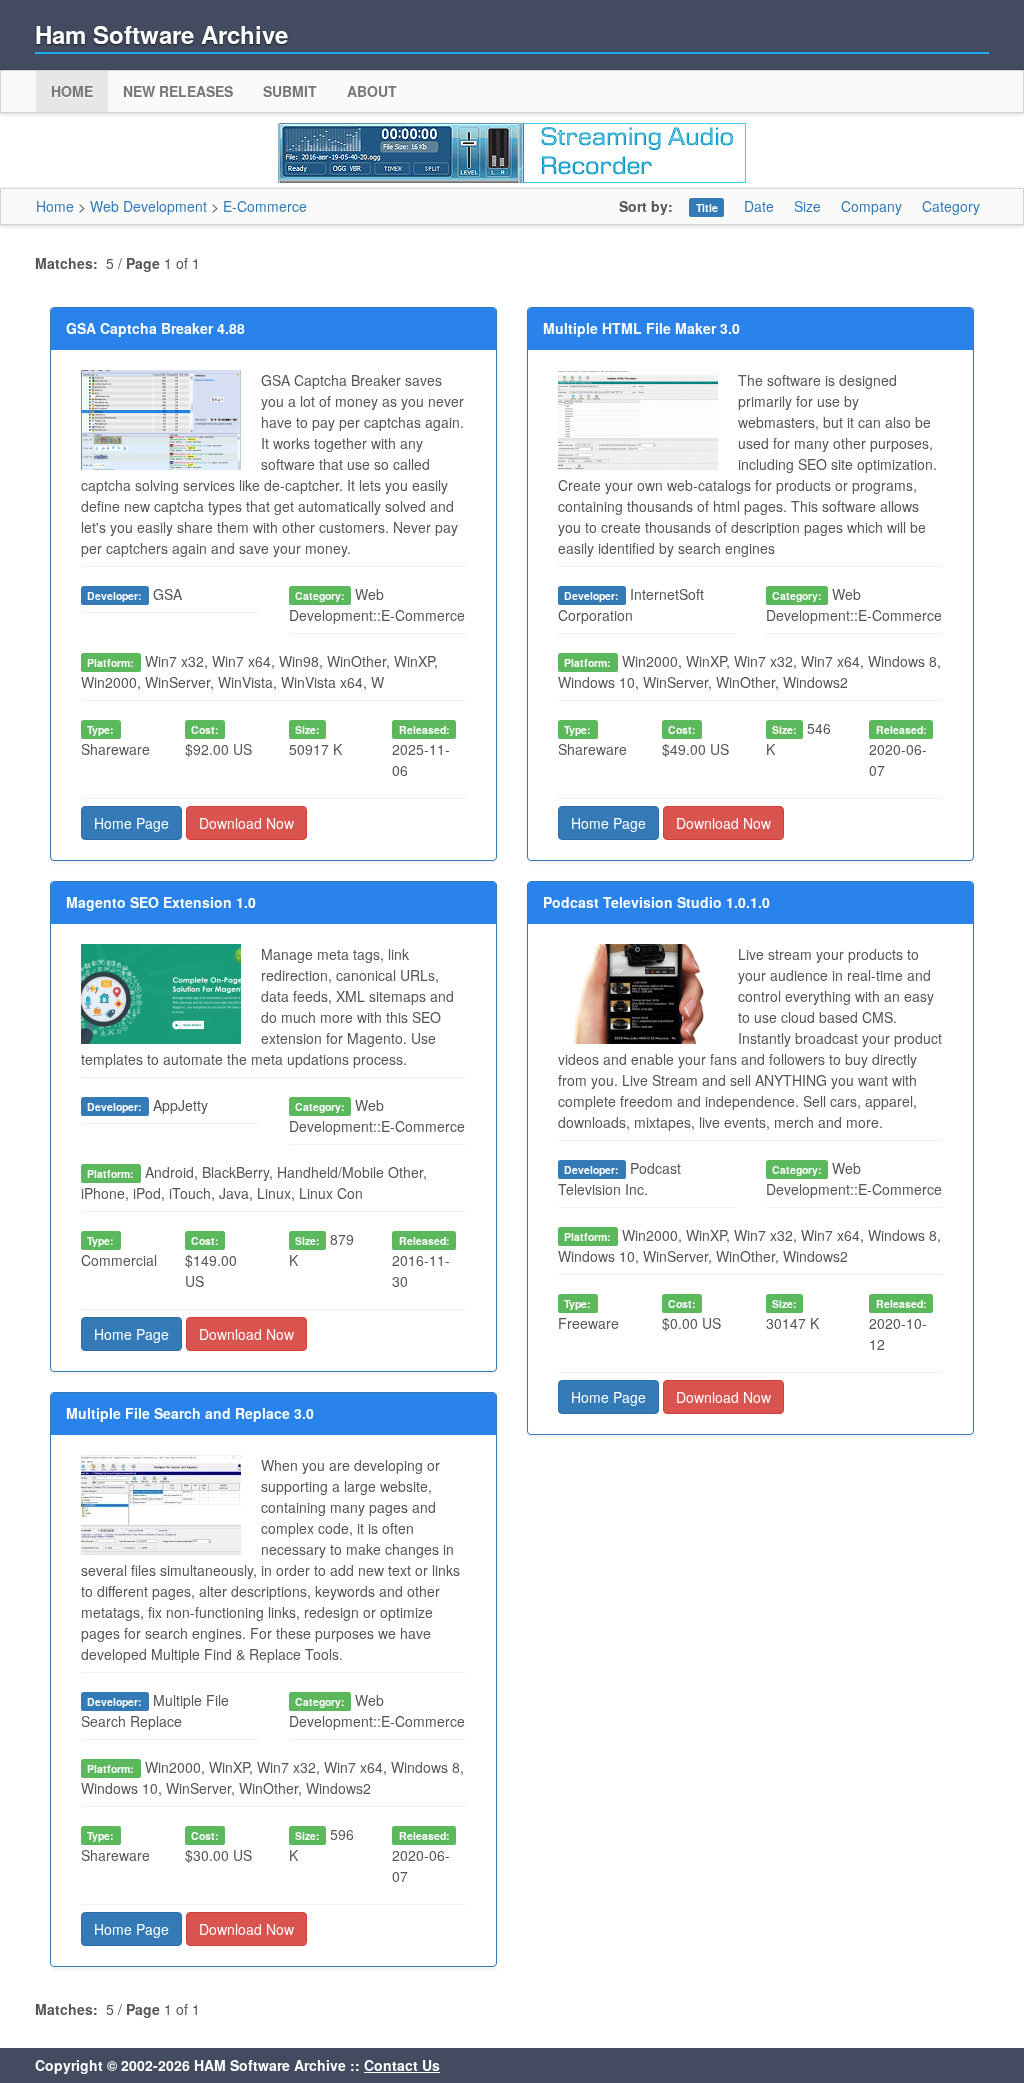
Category (951, 206)
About (372, 91)
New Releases (178, 91)
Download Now (246, 823)
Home (72, 91)
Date (759, 206)
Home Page (131, 823)
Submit (290, 91)
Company (871, 206)
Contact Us (402, 2065)
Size (807, 206)
